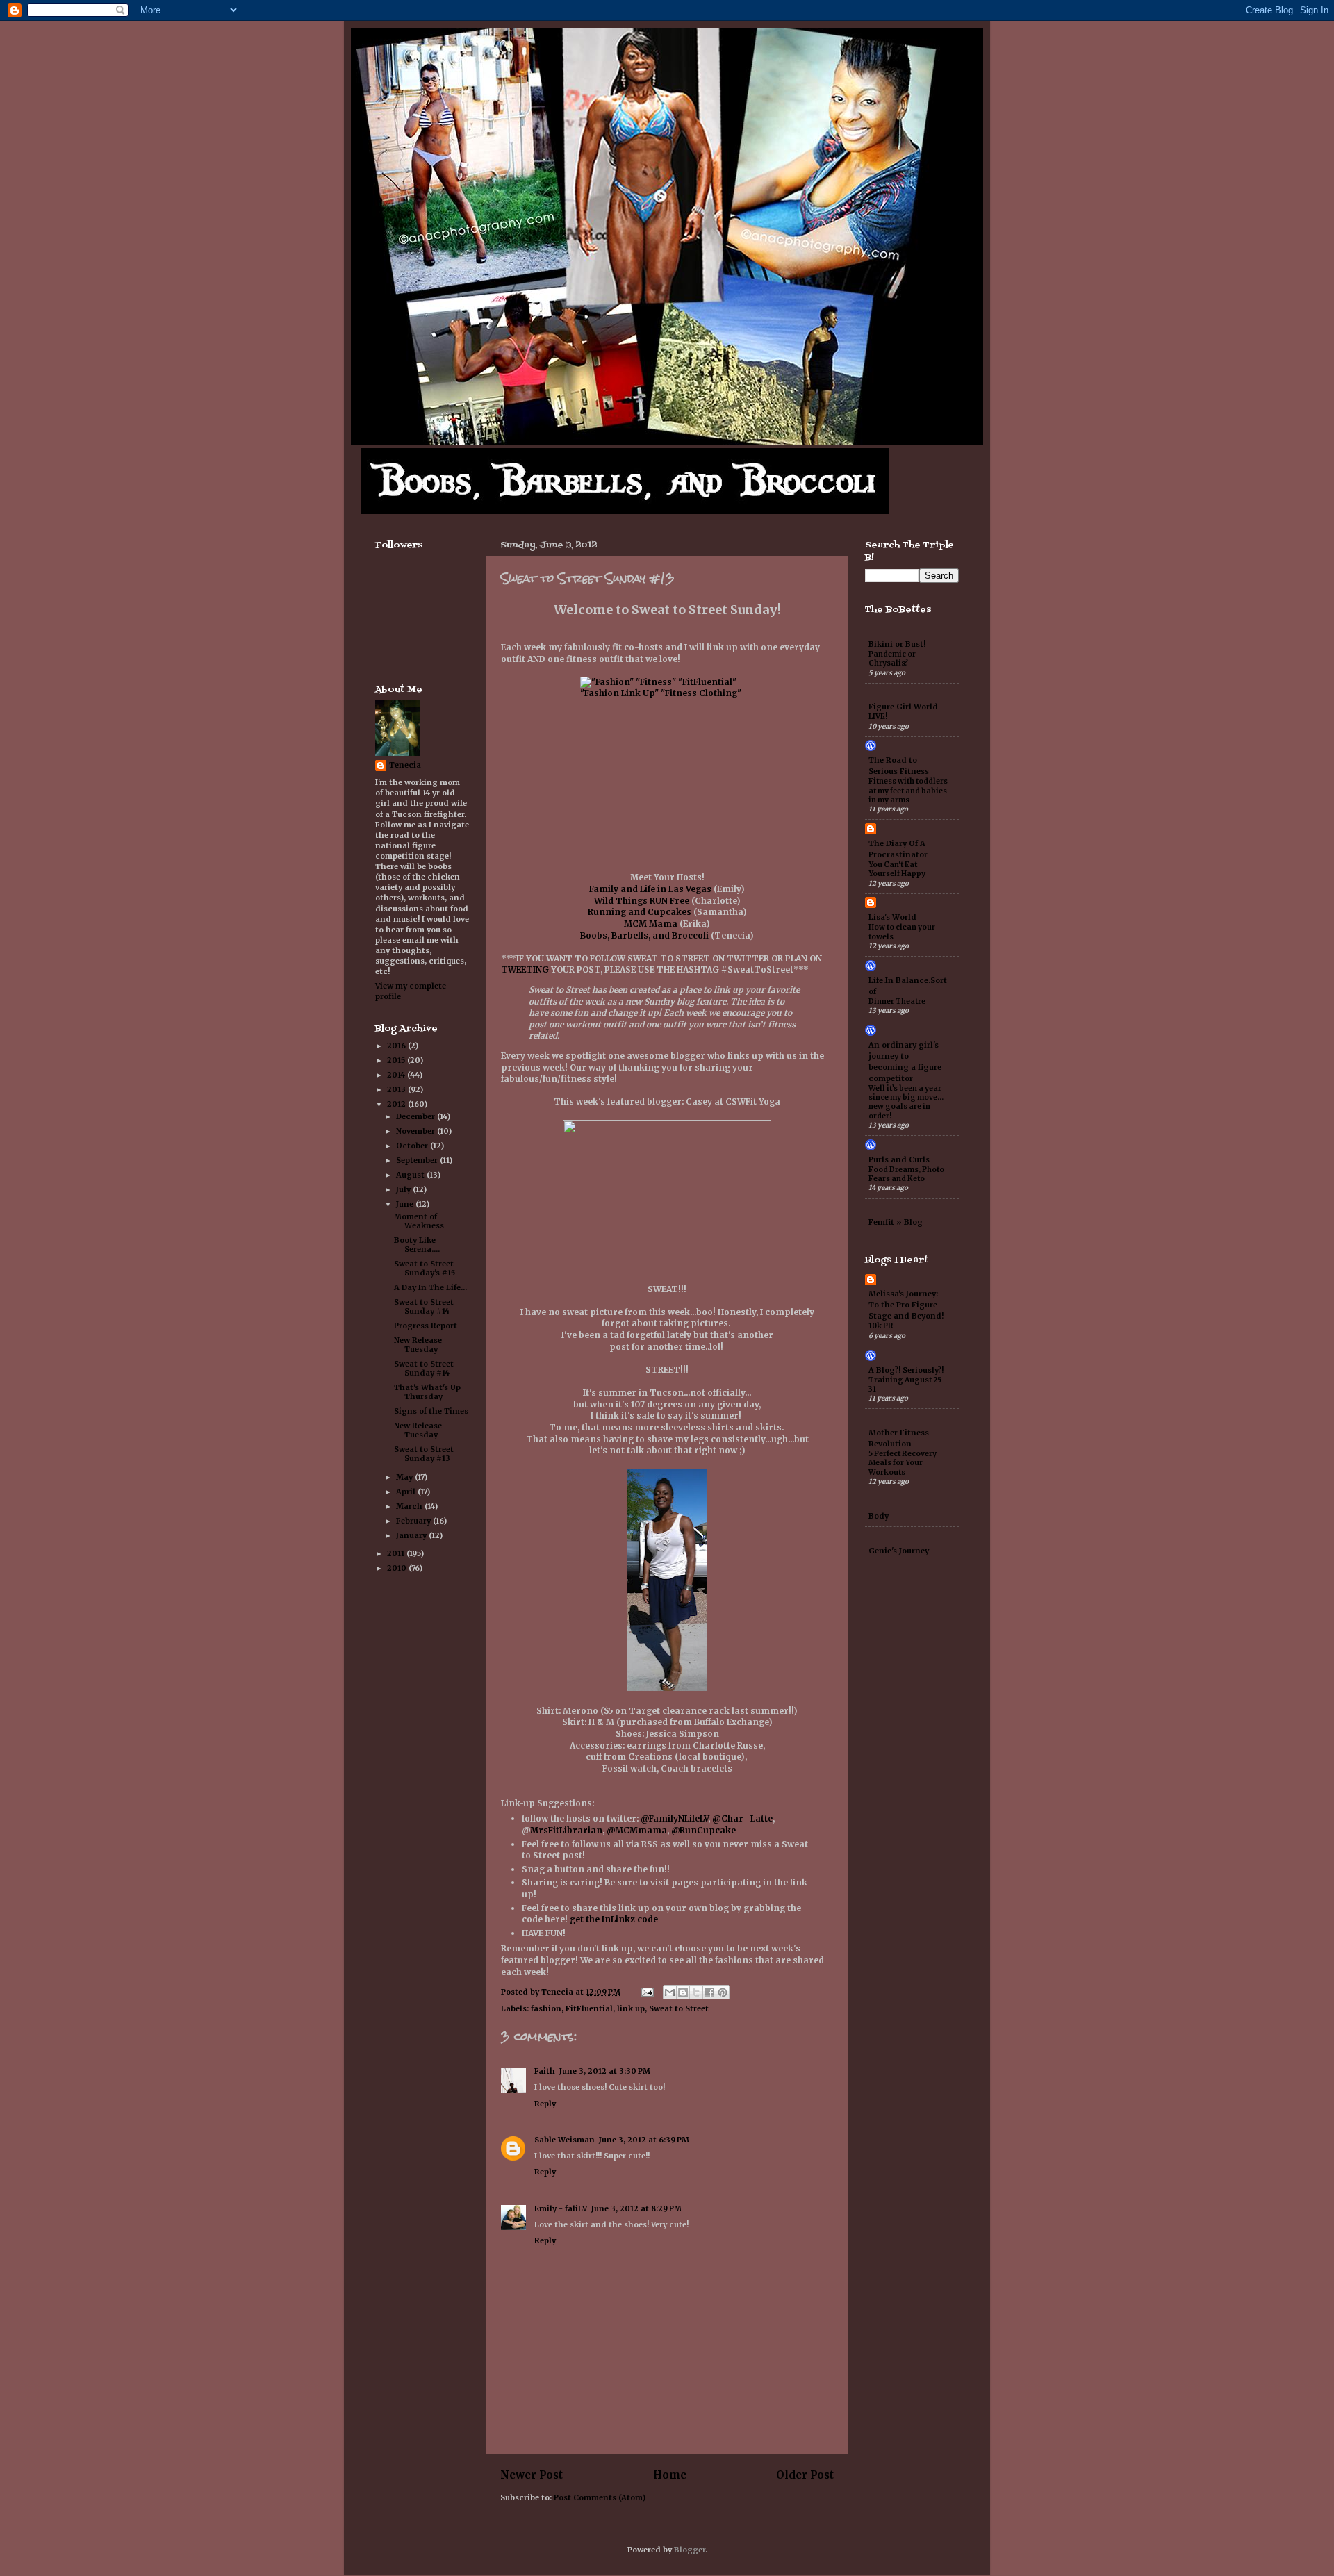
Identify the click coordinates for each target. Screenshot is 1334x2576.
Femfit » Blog (896, 1222)
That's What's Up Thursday (427, 1392)
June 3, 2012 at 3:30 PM (605, 2071)
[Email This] (670, 1992)
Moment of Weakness (419, 1221)
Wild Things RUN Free (642, 901)
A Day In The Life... (430, 1287)
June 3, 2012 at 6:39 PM (644, 2140)
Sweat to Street (679, 2008)
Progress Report (426, 1326)
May (405, 1477)
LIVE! (878, 717)
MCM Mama (651, 924)
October (413, 1146)
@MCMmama (637, 1830)
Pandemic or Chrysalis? (892, 659)
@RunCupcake (703, 1830)
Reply (545, 2104)
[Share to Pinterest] (723, 1992)
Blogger (690, 2550)
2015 (397, 1060)
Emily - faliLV (561, 2208)
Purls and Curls (899, 1159)
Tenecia (405, 765)
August (411, 1175)
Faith (545, 2071)
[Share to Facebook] (709, 1992)
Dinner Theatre (897, 1001)
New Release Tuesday (418, 1345)
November (417, 1131)
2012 (397, 1104)
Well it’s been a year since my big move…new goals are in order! (906, 1102)
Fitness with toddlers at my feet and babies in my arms (908, 791)
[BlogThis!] (683, 1992)
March (410, 1506)
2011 (397, 1553)
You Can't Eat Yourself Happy (897, 869)
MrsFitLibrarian (566, 1830)
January (412, 1535)
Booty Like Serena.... (417, 1245)
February (414, 1521)
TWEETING (525, 969)
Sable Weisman (565, 2140)
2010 (398, 1568)
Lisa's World (892, 917)
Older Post (805, 2475)
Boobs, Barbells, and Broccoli (644, 935)
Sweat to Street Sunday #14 (424, 1306)
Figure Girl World (903, 707)
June (406, 1204)
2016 (397, 1046)
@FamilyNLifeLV (674, 1818)
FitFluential (589, 2008)
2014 (397, 1075)
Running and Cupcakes (640, 912)
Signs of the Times (431, 1411)
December (417, 1116)
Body (879, 1516)
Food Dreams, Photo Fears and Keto (906, 1174)
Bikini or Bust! (897, 644)
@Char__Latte (742, 1818)
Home (670, 2475)
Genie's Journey (899, 1551)
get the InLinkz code (614, 1919)
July (404, 1189)
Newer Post (532, 2475)
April (407, 1492)
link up (631, 2008)
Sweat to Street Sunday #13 (424, 1454)
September (418, 1160)
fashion (546, 2008)
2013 (397, 1089)
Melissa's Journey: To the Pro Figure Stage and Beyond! (906, 1305)
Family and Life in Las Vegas (650, 889)
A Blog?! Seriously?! (906, 1370)
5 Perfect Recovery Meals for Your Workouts (903, 1463)
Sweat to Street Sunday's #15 (425, 1268)
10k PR (881, 1326)
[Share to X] (696, 1992)
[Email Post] (647, 1992)
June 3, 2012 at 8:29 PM (636, 2208)
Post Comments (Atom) (600, 2497)
